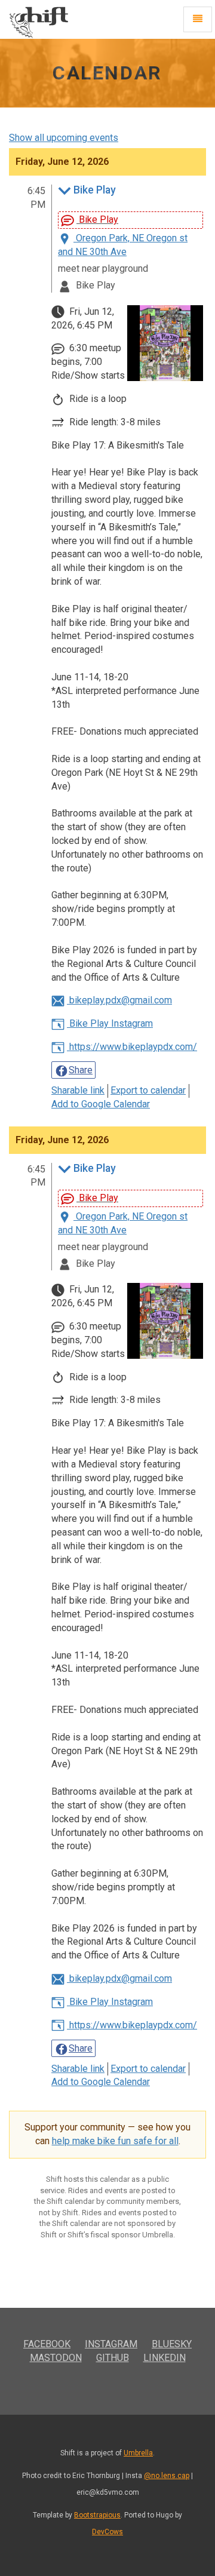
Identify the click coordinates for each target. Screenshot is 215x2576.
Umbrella (138, 2453)
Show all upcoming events (64, 138)
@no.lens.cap (167, 2476)
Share (81, 1070)
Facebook (47, 2344)
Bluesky (172, 2344)
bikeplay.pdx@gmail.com (119, 1000)
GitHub (113, 2358)
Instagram (111, 2344)
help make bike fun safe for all (115, 2141)
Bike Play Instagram (110, 1023)
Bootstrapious (97, 2515)
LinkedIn (165, 2358)
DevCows (107, 2532)
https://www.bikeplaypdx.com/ (132, 1047)
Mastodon (56, 2358)
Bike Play (95, 190)
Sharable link (78, 1090)
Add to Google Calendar (101, 1104)
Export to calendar (148, 1090)
